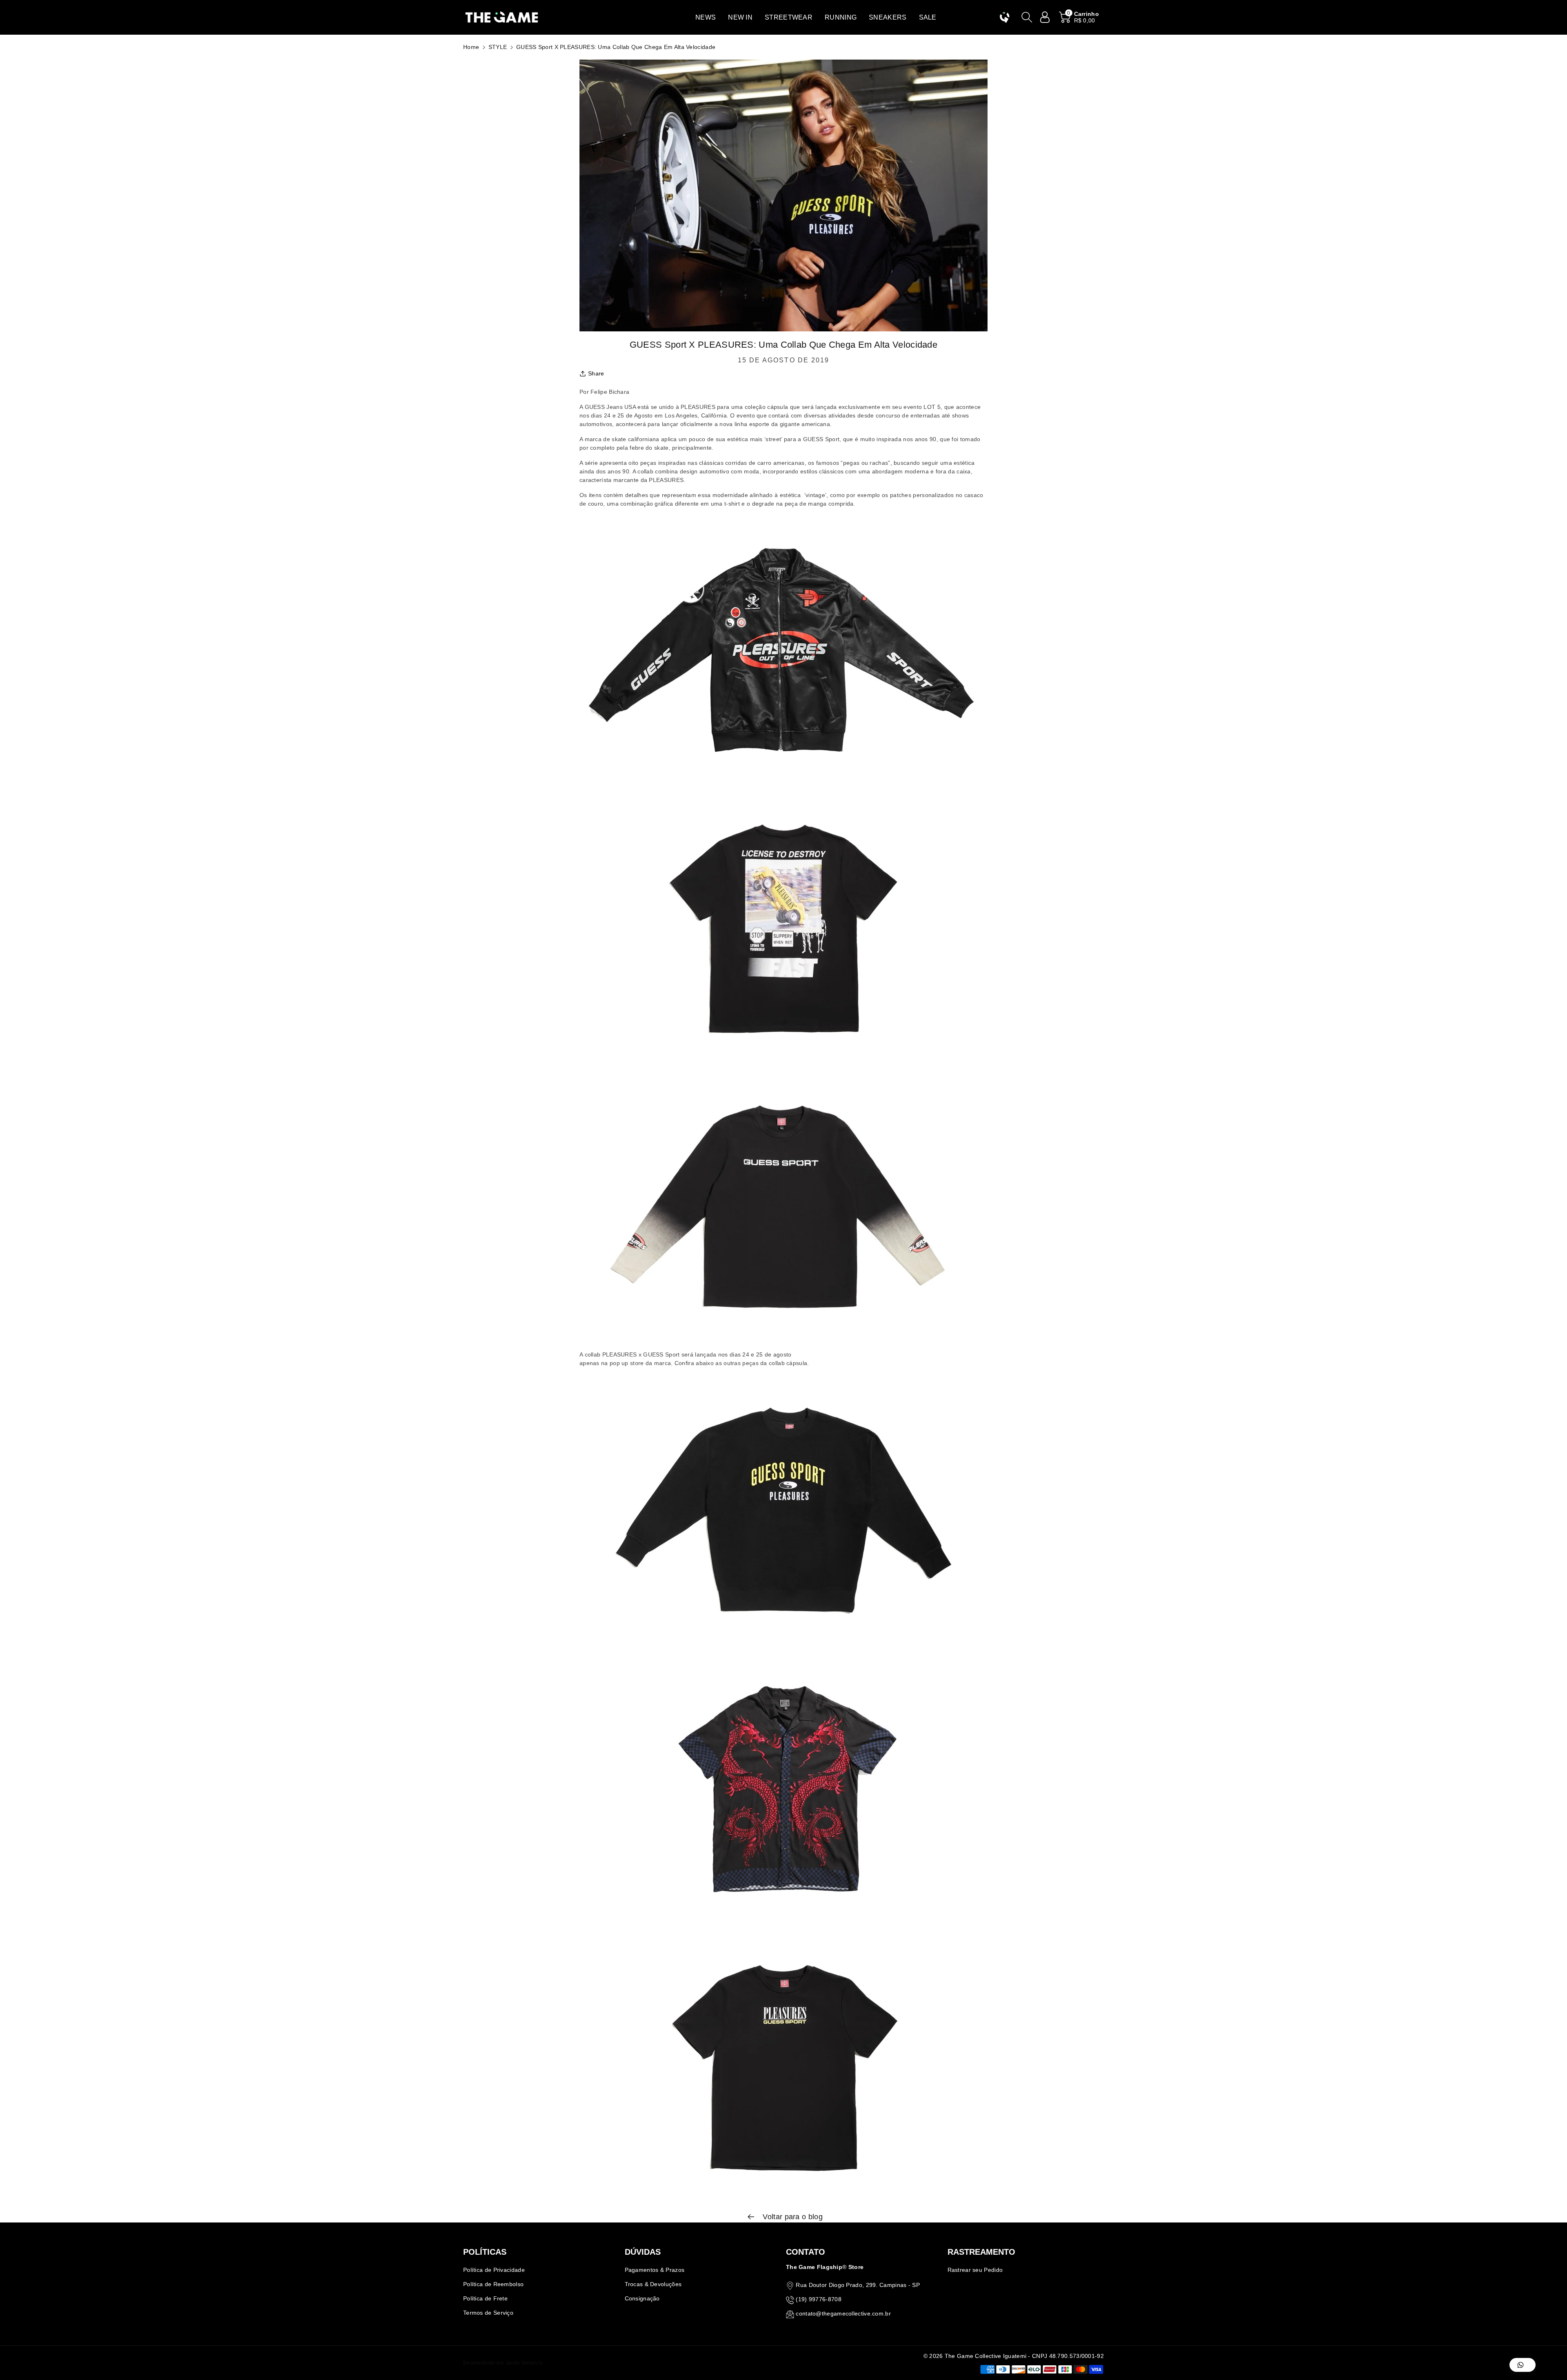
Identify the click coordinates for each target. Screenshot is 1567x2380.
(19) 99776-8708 (819, 2299)
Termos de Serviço (488, 2313)
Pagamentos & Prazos (655, 2270)
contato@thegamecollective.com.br (843, 2313)
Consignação (642, 2298)
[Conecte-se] (1045, 17)
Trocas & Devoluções (653, 2284)
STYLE (498, 47)
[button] (706, 17)
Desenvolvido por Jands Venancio (503, 2363)
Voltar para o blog (792, 2217)
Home (471, 47)
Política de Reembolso (493, 2284)
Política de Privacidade (494, 2270)
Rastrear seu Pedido (975, 2270)
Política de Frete (485, 2298)
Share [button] (596, 373)
